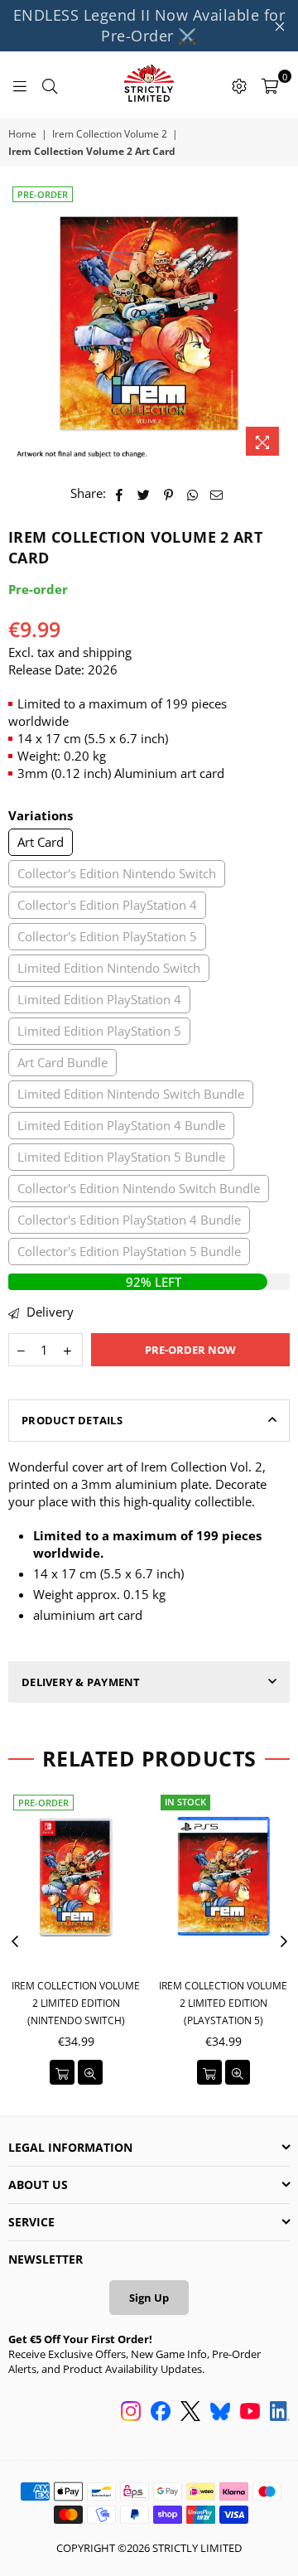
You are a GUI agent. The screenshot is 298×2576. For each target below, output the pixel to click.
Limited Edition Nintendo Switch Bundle (131, 1094)
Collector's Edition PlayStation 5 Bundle (129, 1251)
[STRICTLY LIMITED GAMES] (149, 85)
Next (284, 1942)
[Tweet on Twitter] (144, 493)
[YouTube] (250, 2413)
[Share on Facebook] (120, 493)
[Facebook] (161, 2413)
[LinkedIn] (280, 2413)
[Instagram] (131, 2413)
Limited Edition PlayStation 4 (99, 999)
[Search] (50, 85)
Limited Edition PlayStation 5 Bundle (121, 1157)
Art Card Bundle (62, 1062)
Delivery (48, 1312)
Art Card (41, 842)
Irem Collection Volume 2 (110, 134)
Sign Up (149, 2298)
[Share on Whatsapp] (192, 493)
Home (22, 134)
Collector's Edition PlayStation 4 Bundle (129, 1220)
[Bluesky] (220, 2413)
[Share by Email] (217, 493)
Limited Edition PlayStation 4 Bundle (121, 1125)
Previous (15, 1942)
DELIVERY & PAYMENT (81, 1682)
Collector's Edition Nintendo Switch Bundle (139, 1188)
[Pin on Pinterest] (168, 493)
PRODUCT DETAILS (72, 1420)
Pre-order (43, 194)
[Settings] (239, 85)
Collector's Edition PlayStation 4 (107, 905)
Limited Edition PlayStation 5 (99, 1031)
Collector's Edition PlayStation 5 (107, 936)
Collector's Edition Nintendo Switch (117, 873)
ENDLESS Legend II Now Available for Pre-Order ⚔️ (149, 25)
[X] (190, 2413)
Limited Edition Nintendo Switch (109, 968)
